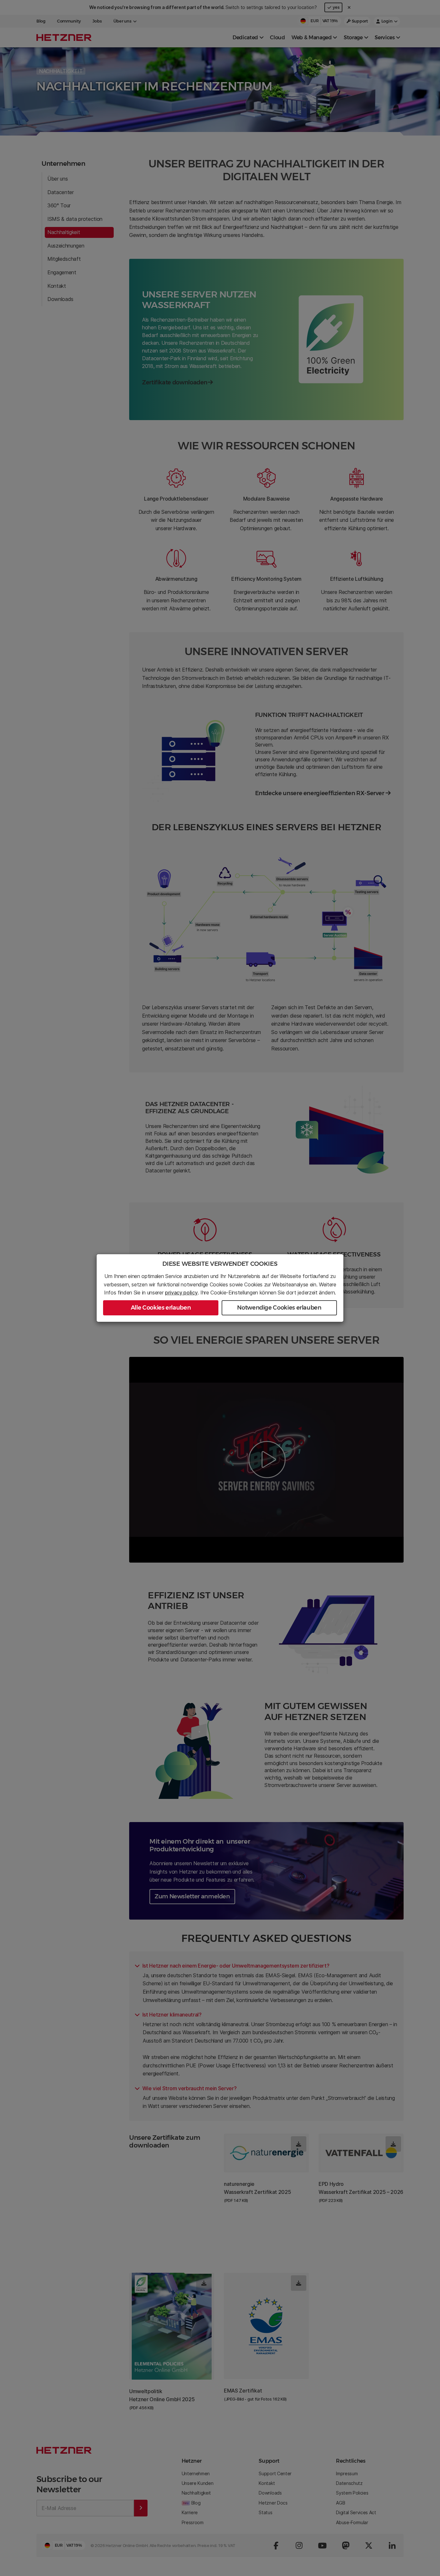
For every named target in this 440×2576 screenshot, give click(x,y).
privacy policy (181, 1293)
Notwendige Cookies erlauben (279, 1308)
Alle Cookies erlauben (161, 1308)
